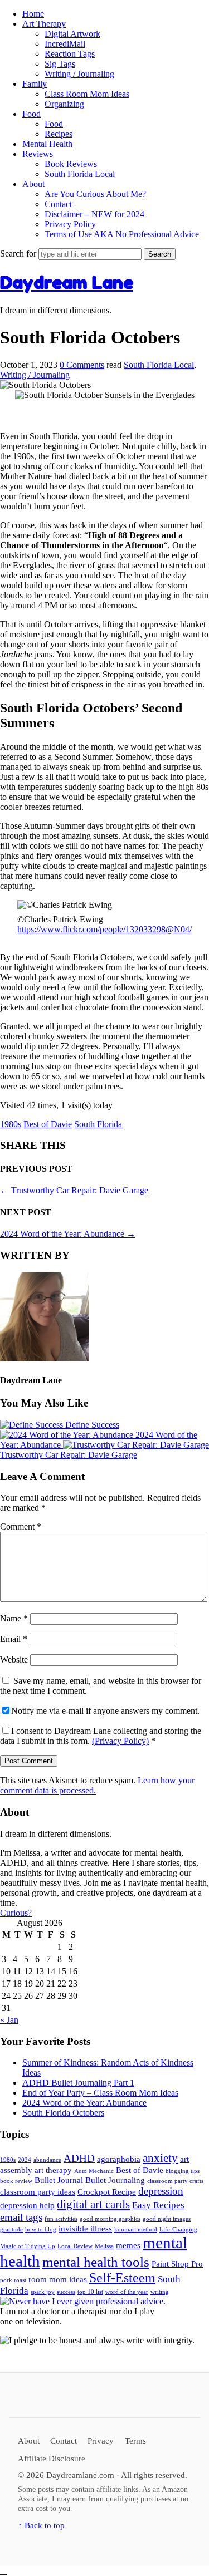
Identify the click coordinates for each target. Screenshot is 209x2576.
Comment (21, 1527)
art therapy (53, 2170)
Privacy (101, 2440)
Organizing (64, 104)
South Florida (98, 1124)
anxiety (160, 2158)
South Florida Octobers (63, 2113)
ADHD (79, 2158)
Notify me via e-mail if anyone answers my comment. (105, 1711)
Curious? (16, 1913)
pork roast (13, 2280)
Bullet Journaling (115, 2180)
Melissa (104, 2246)
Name (14, 1618)
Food (31, 114)
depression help (27, 2205)
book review (16, 2181)
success (66, 2292)
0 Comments (82, 365)
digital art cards (93, 2204)
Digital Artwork (72, 34)
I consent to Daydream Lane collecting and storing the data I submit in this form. (101, 1736)
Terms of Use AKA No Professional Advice (122, 234)
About (33, 184)
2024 (25, 2160)
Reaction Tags (70, 54)
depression (161, 2191)
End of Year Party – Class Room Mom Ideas (100, 2093)
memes (128, 2245)
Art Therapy (44, 24)
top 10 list (90, 2292)
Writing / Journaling (79, 74)
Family (35, 84)
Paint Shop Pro (177, 2264)
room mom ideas (58, 2279)
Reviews (38, 154)
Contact (58, 204)
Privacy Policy (70, 224)
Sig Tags (60, 64)
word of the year (127, 2292)
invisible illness (85, 2229)
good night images (167, 2219)
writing (160, 2292)
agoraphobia (119, 2159)
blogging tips (183, 2171)
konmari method (136, 2230)
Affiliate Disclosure (52, 2458)
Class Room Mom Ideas (87, 94)
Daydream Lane (67, 282)
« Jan (9, 2020)
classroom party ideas (38, 2192)
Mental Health (47, 144)
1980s (11, 1124)
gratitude (11, 2230)
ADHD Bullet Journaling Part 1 (78, 2083)
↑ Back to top (41, 2525)
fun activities (61, 2219)
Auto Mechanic (94, 2171)
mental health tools (96, 2262)
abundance (47, 2160)
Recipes (59, 134)
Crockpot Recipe (107, 2192)
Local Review (75, 2246)
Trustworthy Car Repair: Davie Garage (74, 1190)
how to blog (41, 2230)
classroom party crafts (175, 2181)
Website (14, 1660)
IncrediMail (65, 44)
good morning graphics (110, 2219)
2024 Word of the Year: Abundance (68, 1234)
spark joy (43, 2292)
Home (33, 14)
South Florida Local (80, 174)
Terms (135, 2440)
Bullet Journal (59, 2180)
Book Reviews (71, 164)
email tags (21, 2217)
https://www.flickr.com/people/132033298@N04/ (104, 929)
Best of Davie (48, 1124)
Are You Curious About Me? (95, 194)
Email (14, 1639)
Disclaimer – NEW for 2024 (94, 214)
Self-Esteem (122, 2278)
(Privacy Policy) (120, 1741)
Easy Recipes (158, 2205)
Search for (19, 254)
